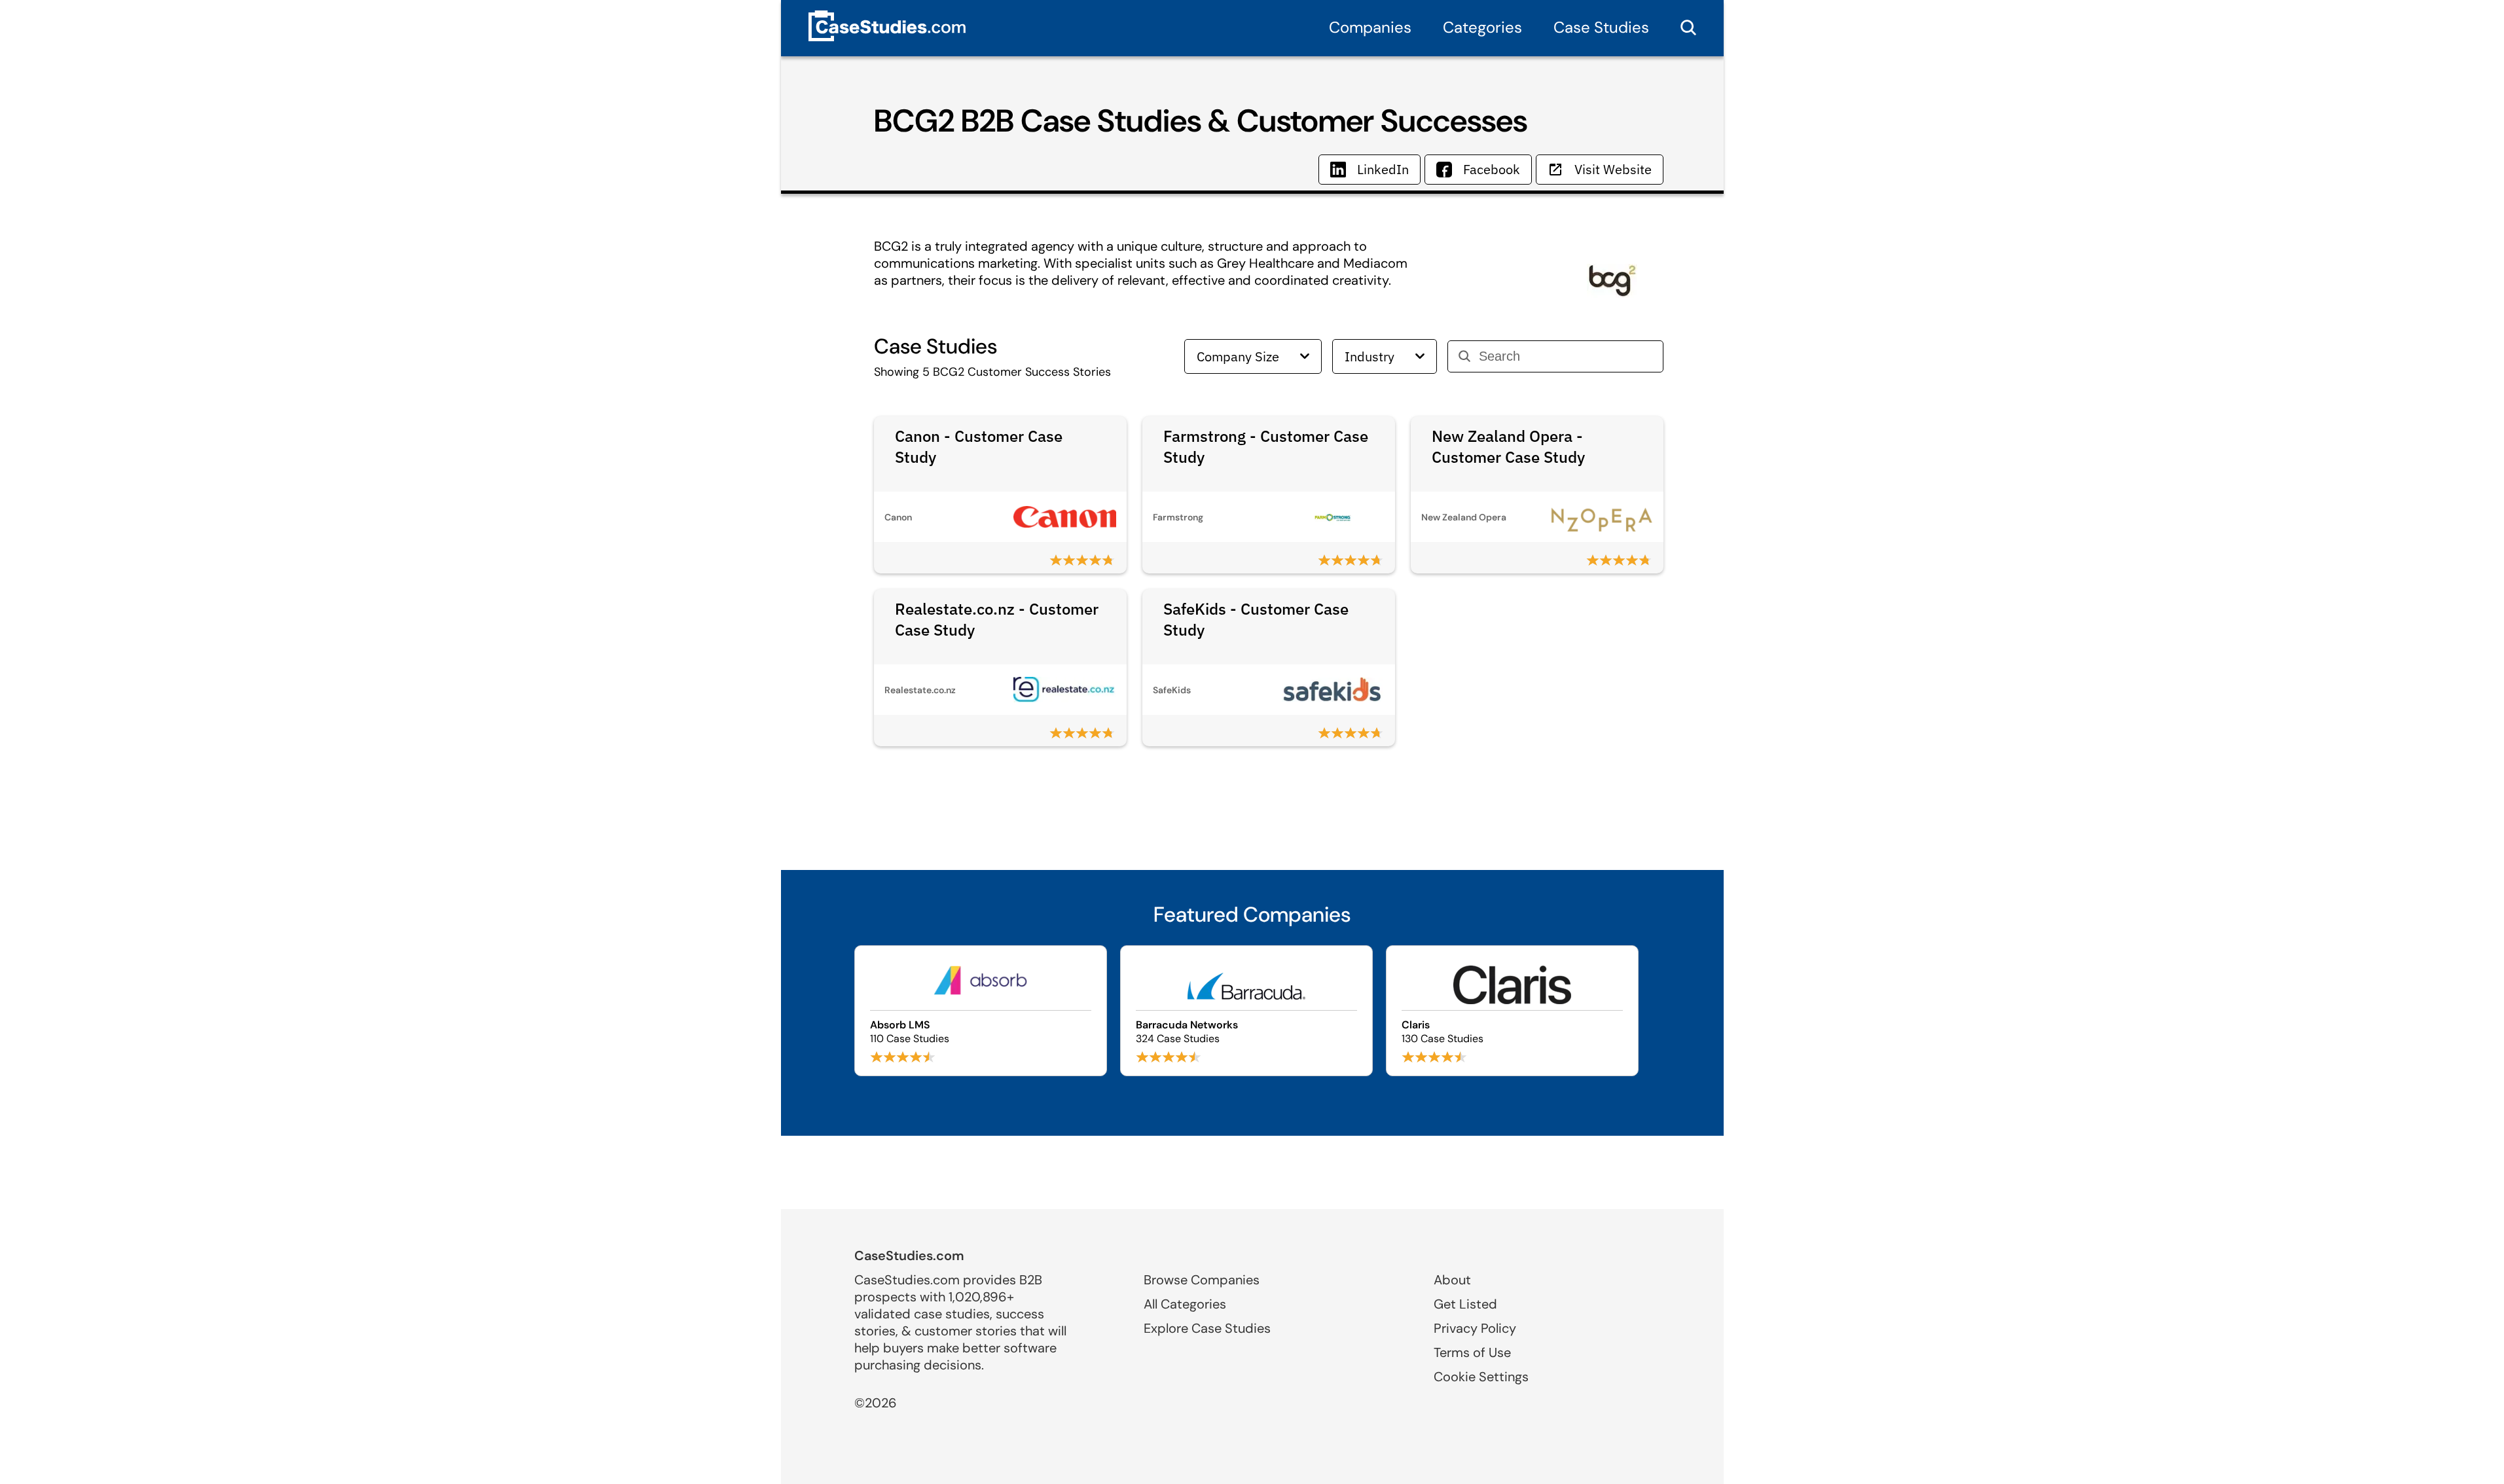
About (1452, 1280)
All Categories (1185, 1304)
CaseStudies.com (909, 1256)
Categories (1482, 27)
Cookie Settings (1481, 1377)
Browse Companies (1202, 1280)
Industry (1370, 356)
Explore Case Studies (1207, 1328)
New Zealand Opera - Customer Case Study (1508, 446)
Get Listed (1465, 1304)
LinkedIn (1383, 169)
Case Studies (1601, 27)
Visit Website (1613, 169)
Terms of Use (1472, 1352)
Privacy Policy (1475, 1328)
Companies (1370, 27)
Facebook (1492, 169)
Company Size (1238, 356)
